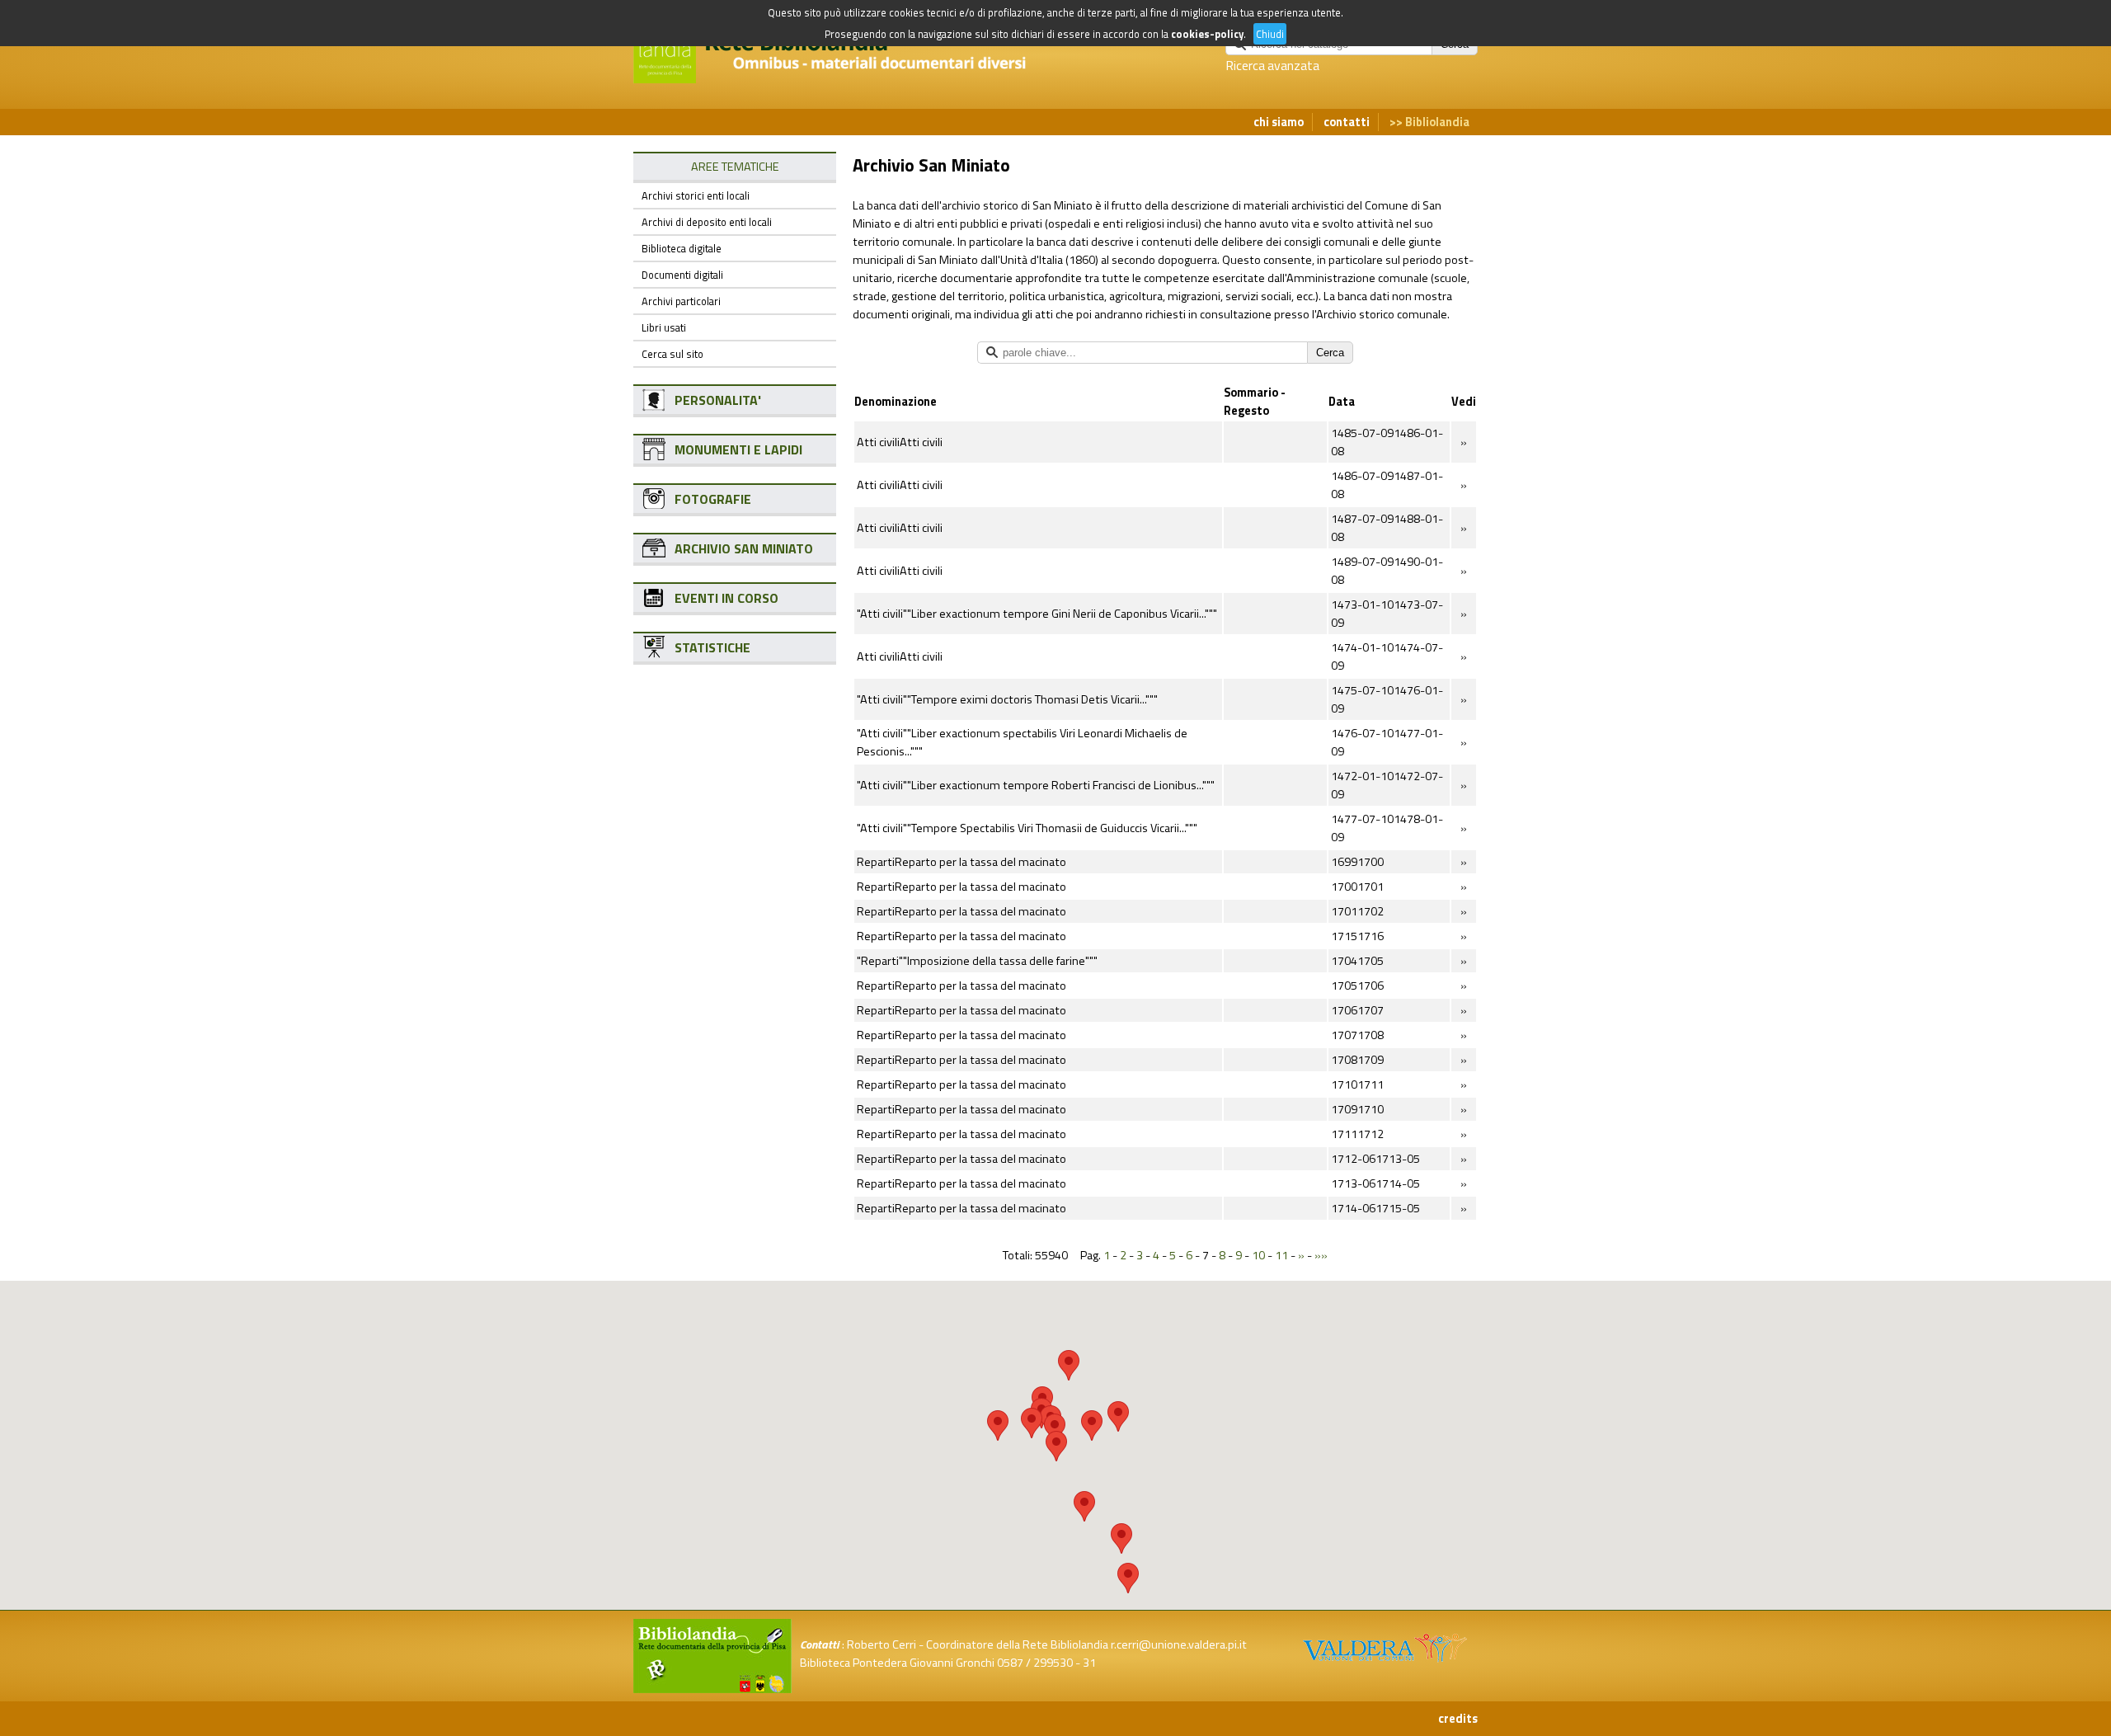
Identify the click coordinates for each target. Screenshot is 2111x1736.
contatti (1347, 122)
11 (1281, 1255)
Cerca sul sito (672, 354)
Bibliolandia (1437, 122)
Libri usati (664, 327)
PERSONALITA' (718, 400)
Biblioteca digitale (682, 248)
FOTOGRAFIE (713, 499)
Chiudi (1270, 34)
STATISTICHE (712, 647)
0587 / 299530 (1035, 1663)
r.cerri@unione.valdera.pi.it (1179, 1644)
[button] (1069, 1365)
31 (1089, 1663)
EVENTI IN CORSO (726, 598)
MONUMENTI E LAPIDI (738, 449)
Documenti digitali (682, 275)
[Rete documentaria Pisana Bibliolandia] (844, 74)
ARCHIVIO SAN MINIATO (744, 548)
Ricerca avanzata (1272, 65)
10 (1258, 1255)
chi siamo (1279, 122)
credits (1458, 1719)
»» (1321, 1255)
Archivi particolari (681, 301)
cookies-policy (1207, 34)
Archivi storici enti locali (696, 195)
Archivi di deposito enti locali (707, 222)
